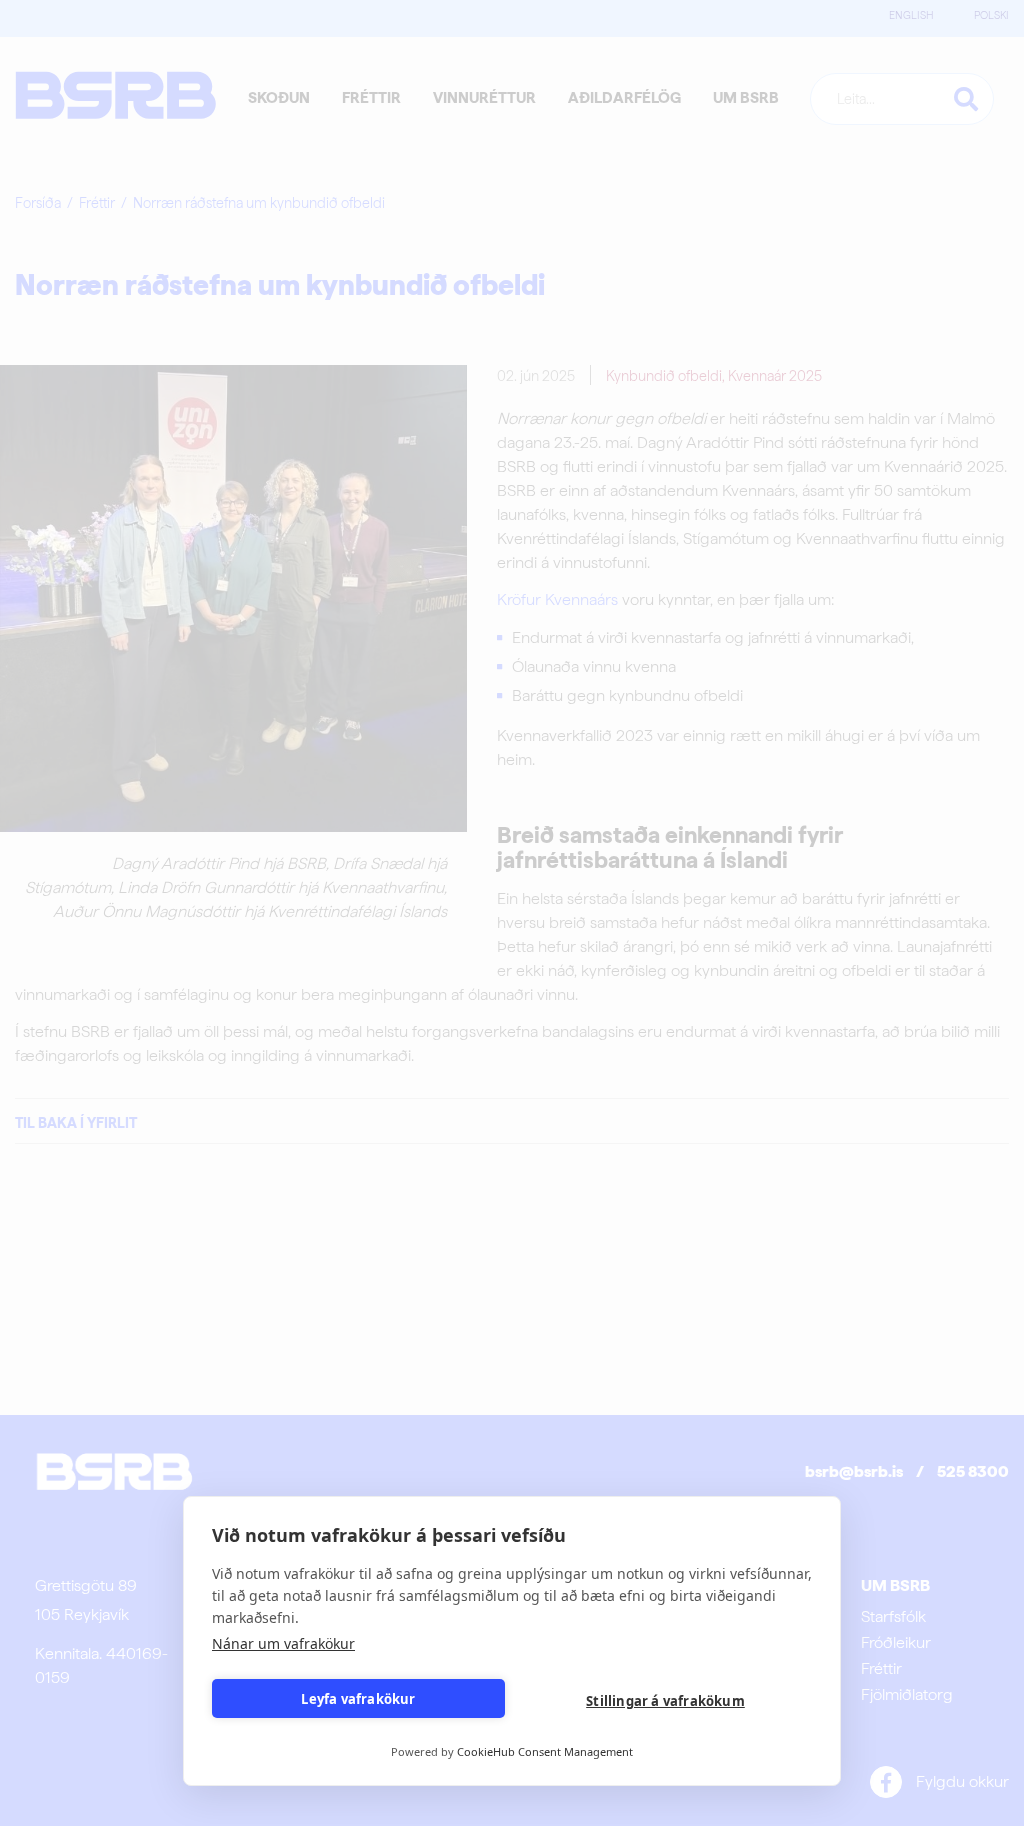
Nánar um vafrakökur (283, 1643)
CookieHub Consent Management (545, 1751)
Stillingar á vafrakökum (665, 1701)
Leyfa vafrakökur (358, 1699)
